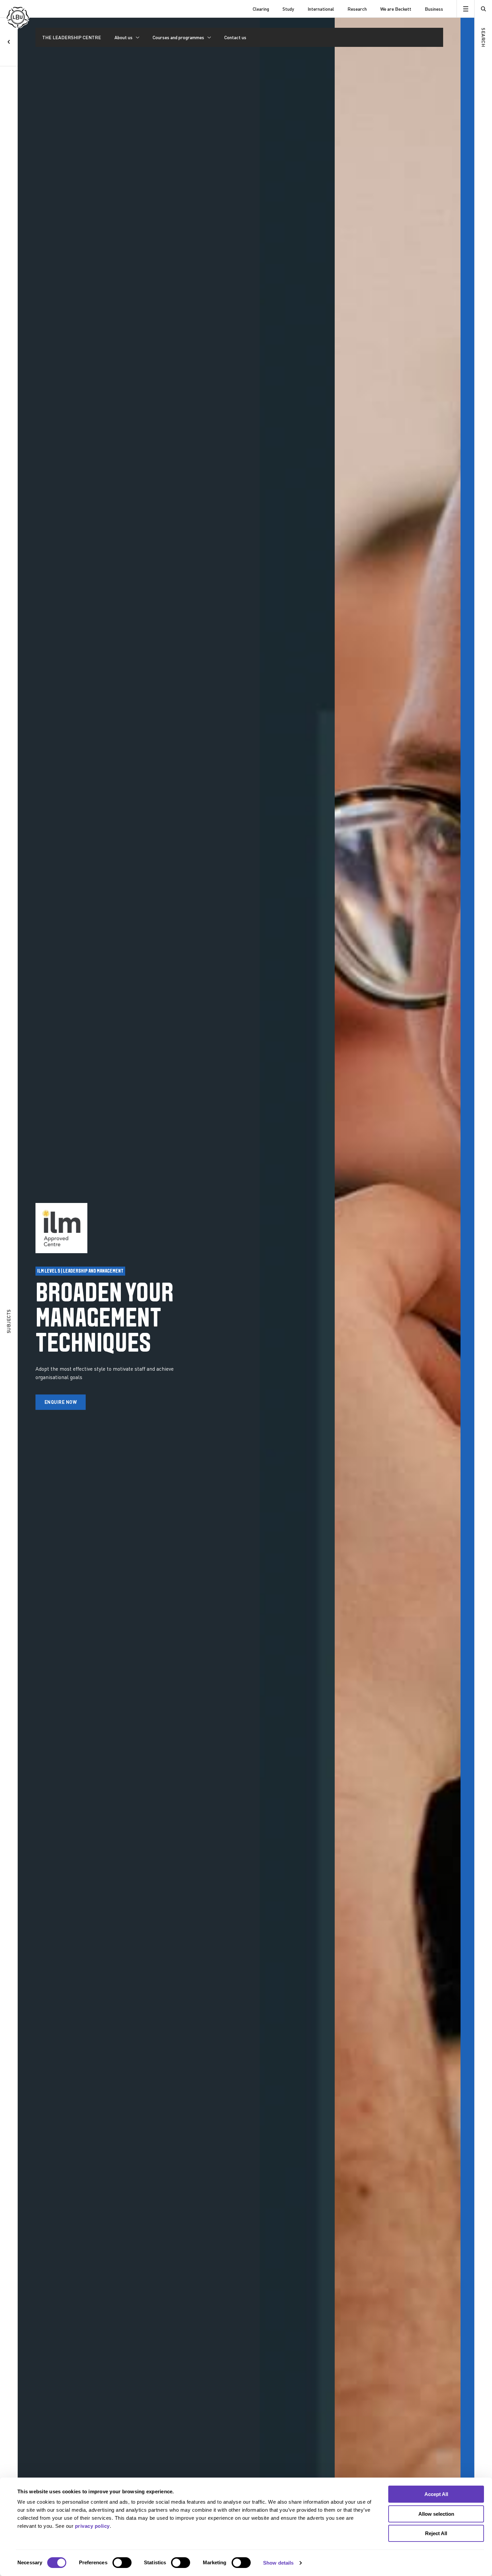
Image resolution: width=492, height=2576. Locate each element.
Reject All (436, 2533)
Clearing (261, 9)
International (321, 9)
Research (357, 9)
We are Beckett (396, 9)
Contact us (235, 37)
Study (288, 9)
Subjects (9, 1321)
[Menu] (465, 9)
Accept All (436, 2494)
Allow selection (436, 2514)
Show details (278, 2563)
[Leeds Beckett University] (39, 9)
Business (434, 9)
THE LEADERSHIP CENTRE (72, 37)
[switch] (122, 2563)
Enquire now (61, 1402)
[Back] (9, 42)
